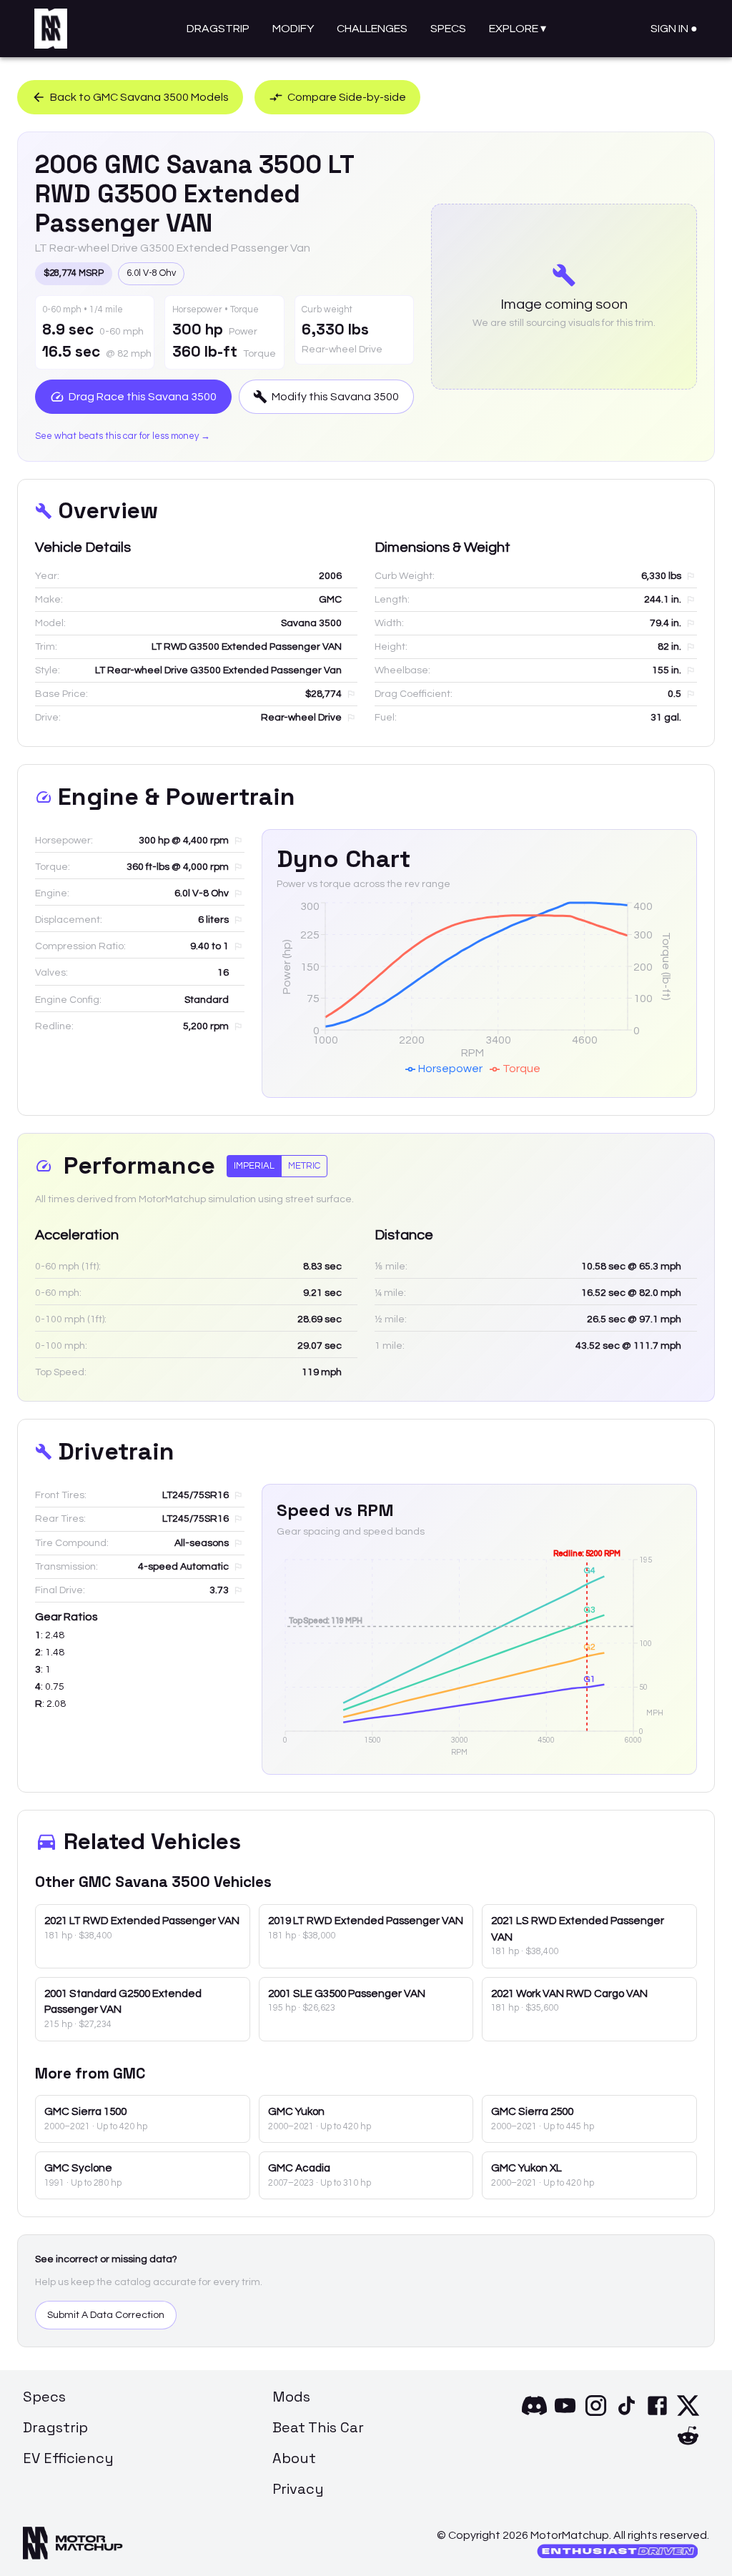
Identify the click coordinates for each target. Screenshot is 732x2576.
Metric (304, 1166)
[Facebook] (657, 2414)
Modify (293, 29)
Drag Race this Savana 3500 (143, 397)
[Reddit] (688, 2444)
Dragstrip (218, 29)
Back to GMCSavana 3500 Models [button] (139, 97)
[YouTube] (565, 2414)
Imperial (254, 1166)
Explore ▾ (518, 29)
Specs (448, 29)
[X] (688, 2414)
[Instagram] (596, 2414)
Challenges (372, 29)
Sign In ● (674, 29)
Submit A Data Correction (106, 2315)
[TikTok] (627, 2414)
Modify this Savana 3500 (335, 397)
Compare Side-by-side (347, 97)
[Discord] (534, 2414)
